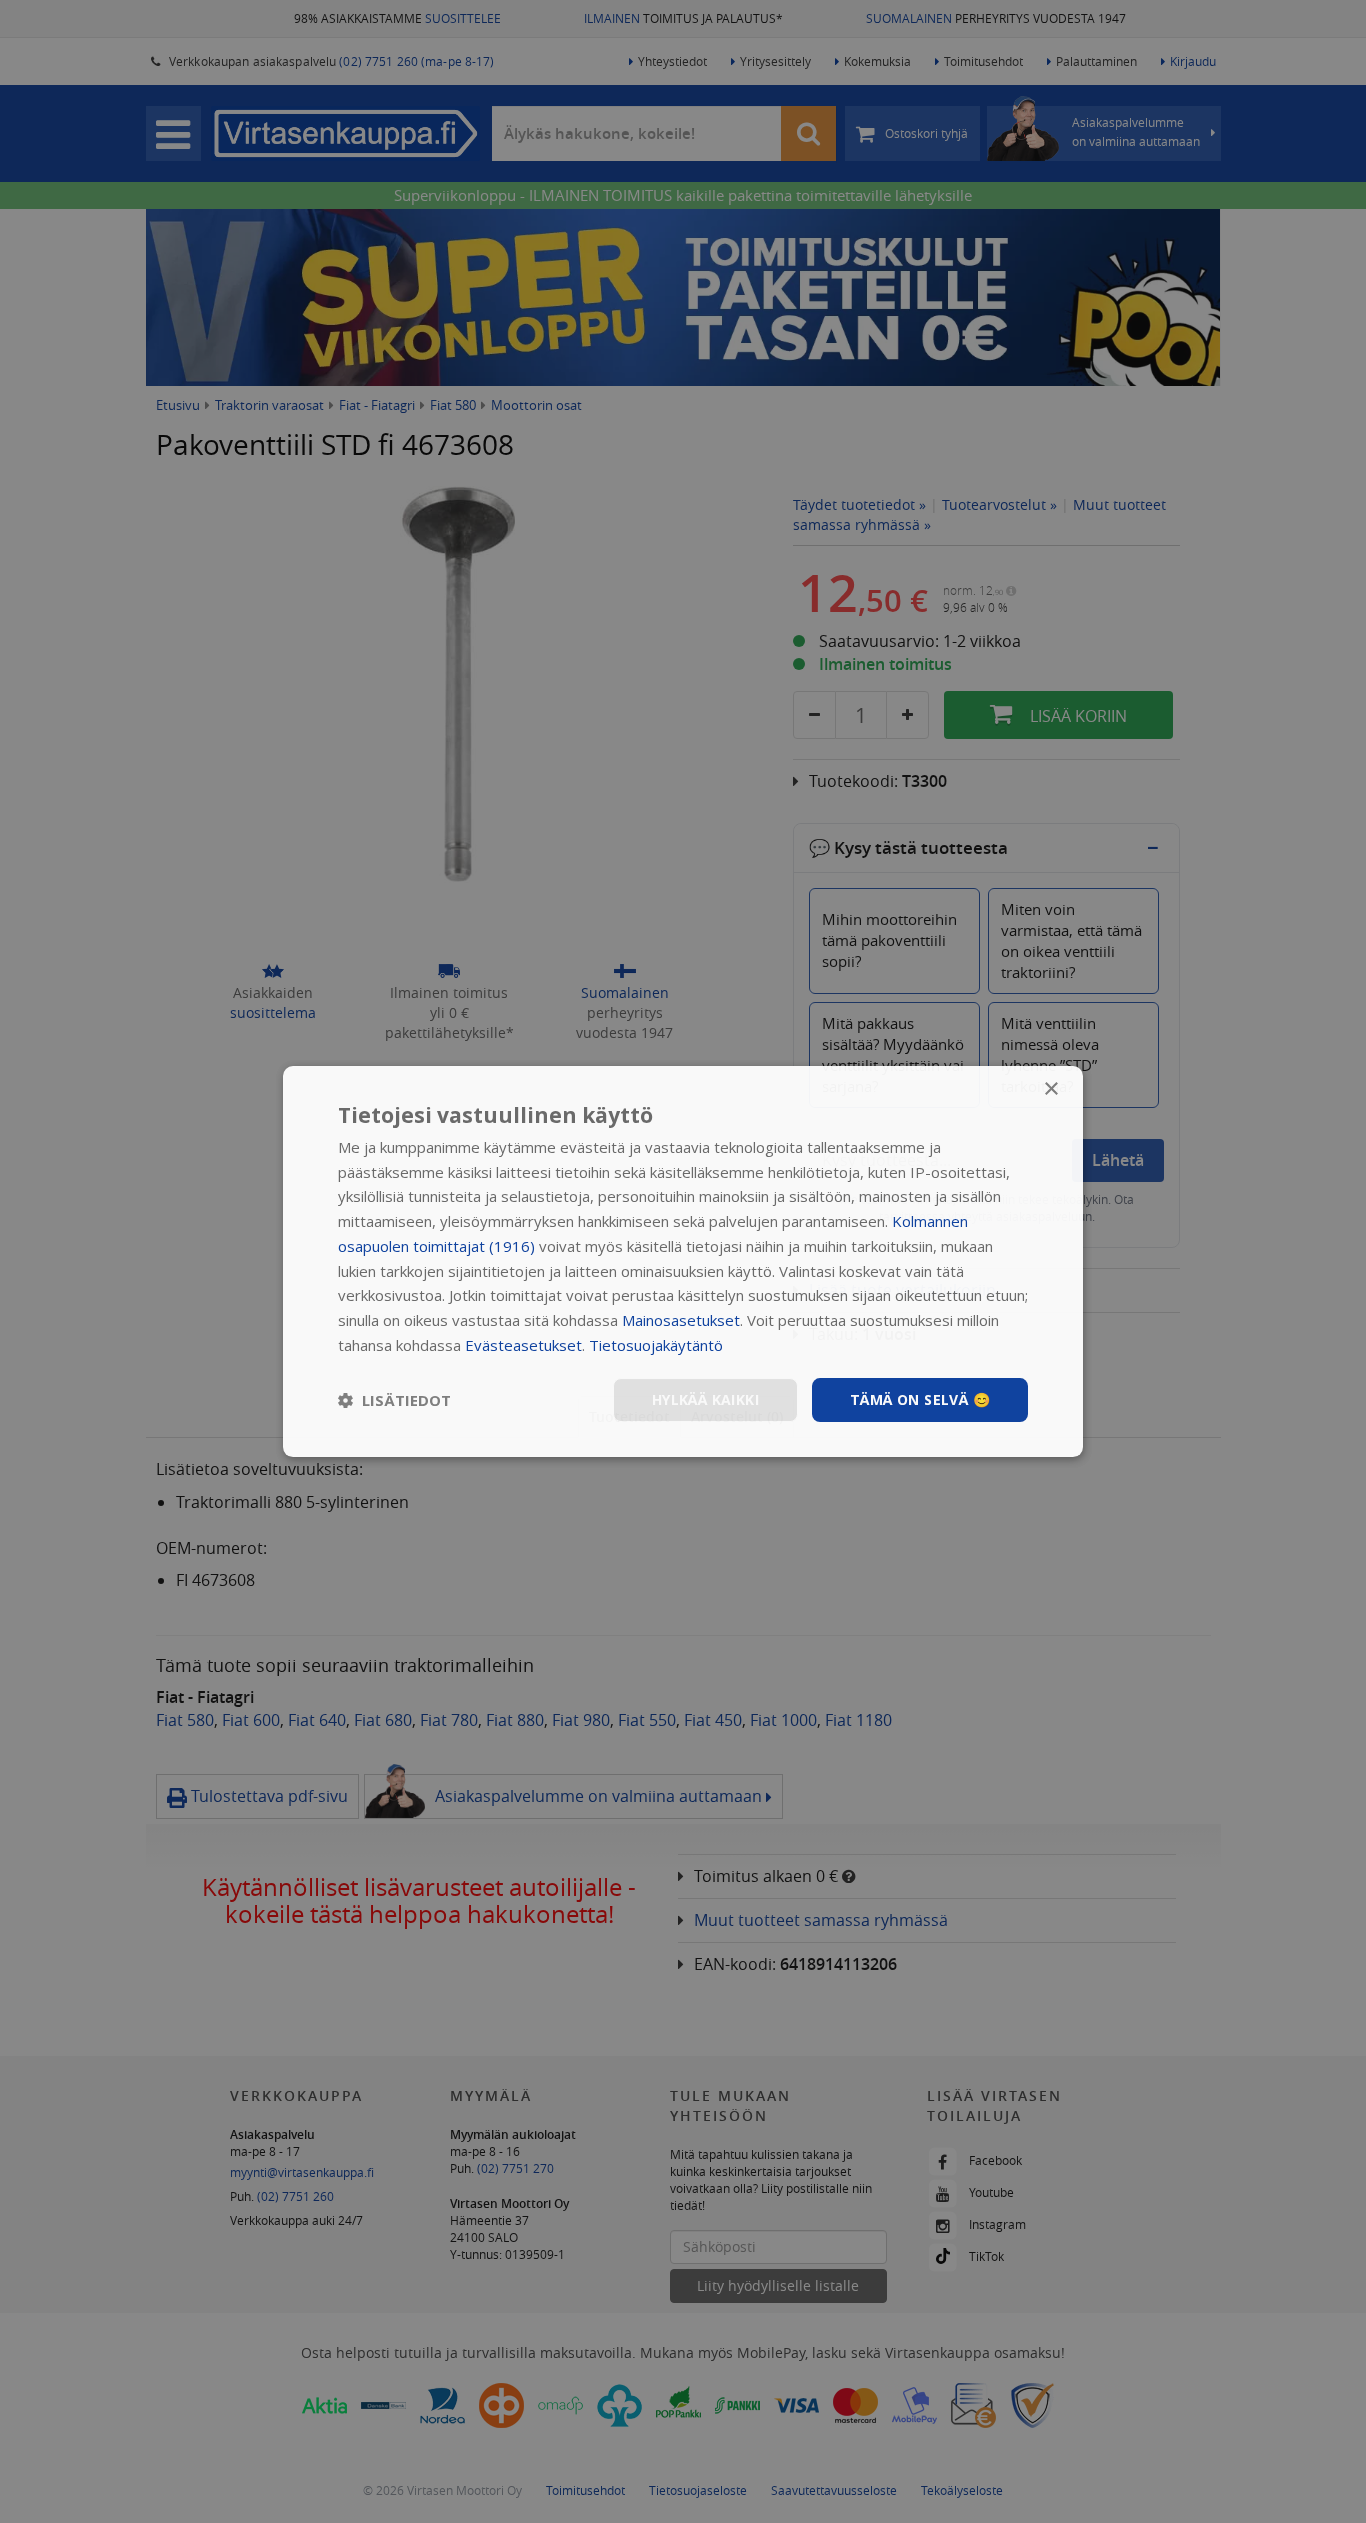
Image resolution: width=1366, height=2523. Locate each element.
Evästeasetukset (523, 1345)
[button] (394, 1400)
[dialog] (683, 1262)
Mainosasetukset (681, 1320)
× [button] (1050, 1089)
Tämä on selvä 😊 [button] (920, 1399)
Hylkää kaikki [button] (705, 1399)
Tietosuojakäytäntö (656, 1345)
